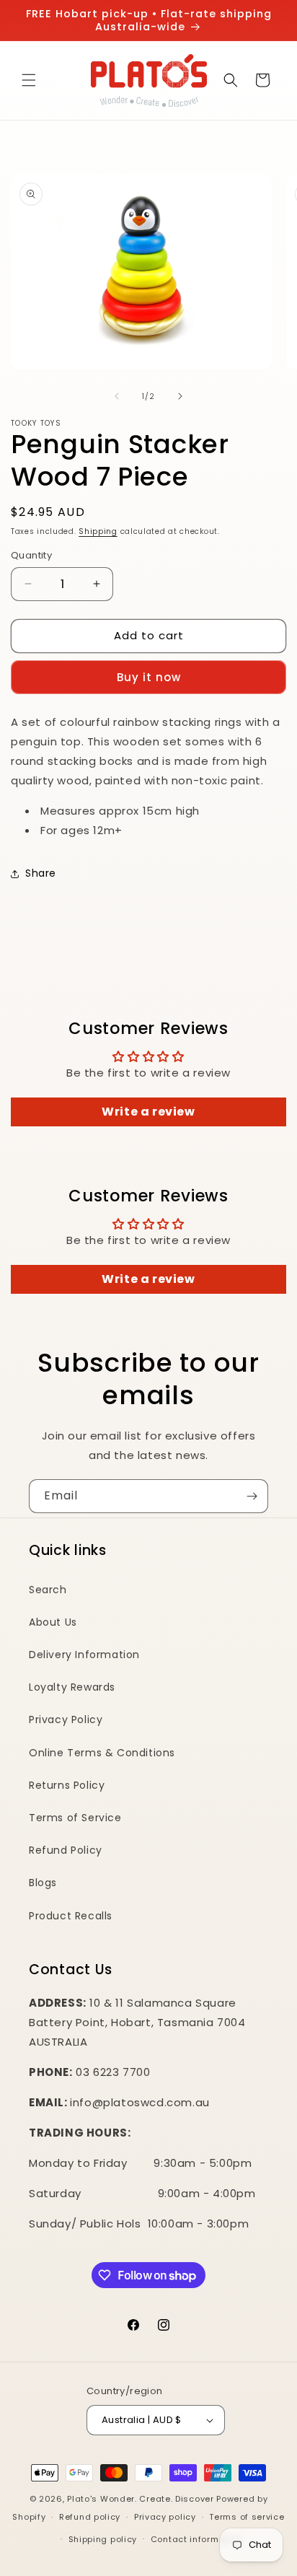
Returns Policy (67, 1785)
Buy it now (149, 677)
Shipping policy (103, 2539)
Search (48, 1590)
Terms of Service (75, 1818)
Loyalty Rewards (72, 1687)
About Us (53, 1622)
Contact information (196, 2539)
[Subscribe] (252, 1496)
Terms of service (247, 2517)
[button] (29, 80)
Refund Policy (66, 1850)
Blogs (43, 1883)
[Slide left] (117, 396)
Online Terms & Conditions (102, 1753)
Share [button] (41, 873)
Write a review (148, 1112)
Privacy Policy (66, 1719)
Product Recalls (71, 1916)
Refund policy (90, 2517)
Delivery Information (84, 1655)
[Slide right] (180, 396)
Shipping (98, 531)
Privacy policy (165, 2517)
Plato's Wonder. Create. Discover (140, 2499)
